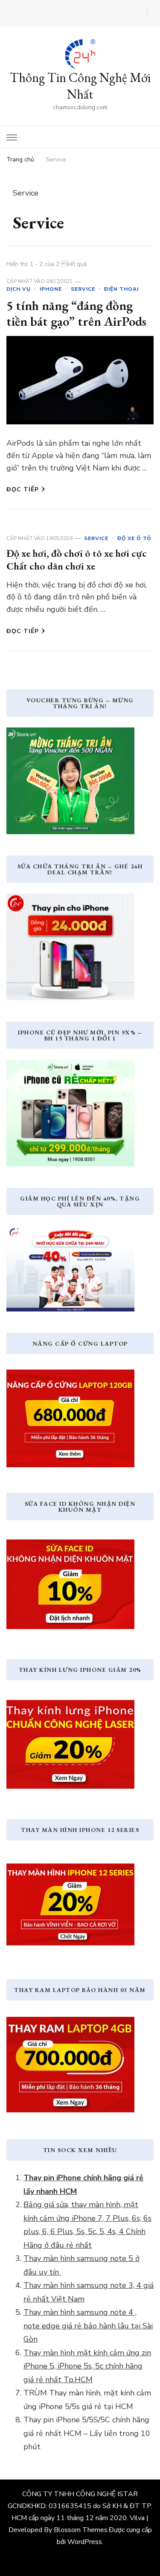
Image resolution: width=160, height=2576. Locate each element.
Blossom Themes (81, 2530)
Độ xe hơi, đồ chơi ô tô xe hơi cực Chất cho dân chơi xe (77, 559)
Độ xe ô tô (134, 538)
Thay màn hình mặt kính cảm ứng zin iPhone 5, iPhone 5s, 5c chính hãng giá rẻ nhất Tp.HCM (87, 2366)
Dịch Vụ (19, 289)
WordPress (85, 2542)
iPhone (51, 289)
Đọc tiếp (23, 489)
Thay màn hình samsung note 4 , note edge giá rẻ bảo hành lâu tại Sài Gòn (88, 2326)
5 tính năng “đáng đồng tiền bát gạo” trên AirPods (76, 314)
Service (83, 289)
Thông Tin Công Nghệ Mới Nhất (80, 86)
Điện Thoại (121, 289)
